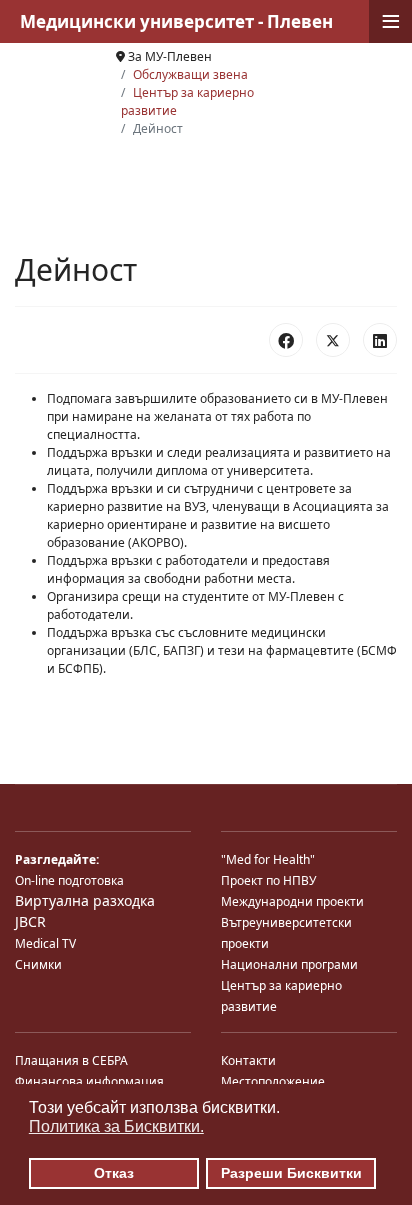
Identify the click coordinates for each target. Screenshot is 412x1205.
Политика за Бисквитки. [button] (116, 1126)
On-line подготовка (69, 880)
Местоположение (273, 1081)
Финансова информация (89, 1081)
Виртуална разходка (85, 900)
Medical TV (45, 943)
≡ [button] (391, 21)
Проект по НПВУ (268, 880)
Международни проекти (292, 901)
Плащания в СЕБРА (71, 1060)
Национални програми (289, 964)
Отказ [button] (114, 1173)
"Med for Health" (268, 859)
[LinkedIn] (380, 340)
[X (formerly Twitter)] (333, 340)
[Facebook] (286, 340)
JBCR (30, 921)
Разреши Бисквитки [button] (291, 1173)
